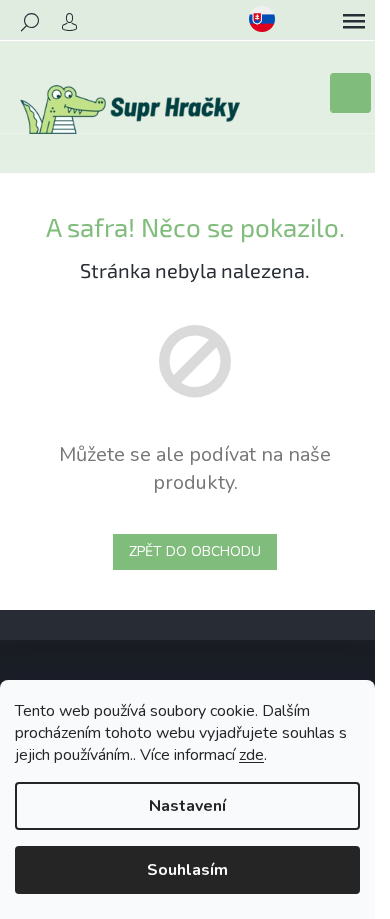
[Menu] (354, 22)
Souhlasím (187, 870)
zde (251, 755)
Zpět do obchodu (195, 551)
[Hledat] (30, 22)
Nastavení (187, 806)
